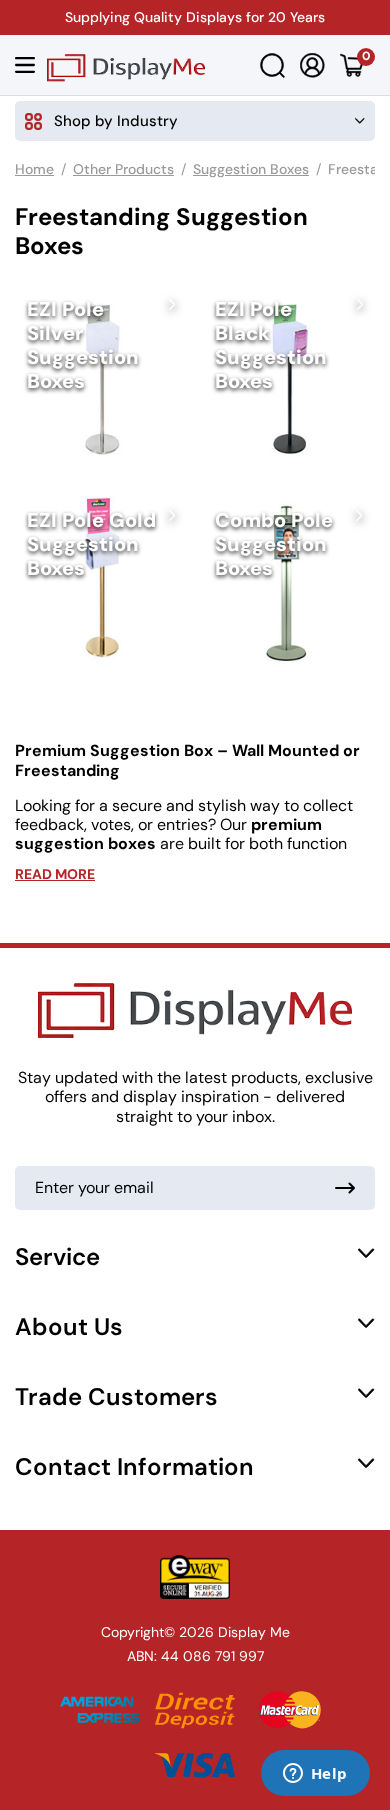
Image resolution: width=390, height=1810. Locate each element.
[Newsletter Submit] (345, 1188)
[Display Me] (126, 65)
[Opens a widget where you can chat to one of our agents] (315, 1775)
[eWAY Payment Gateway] (195, 1577)
